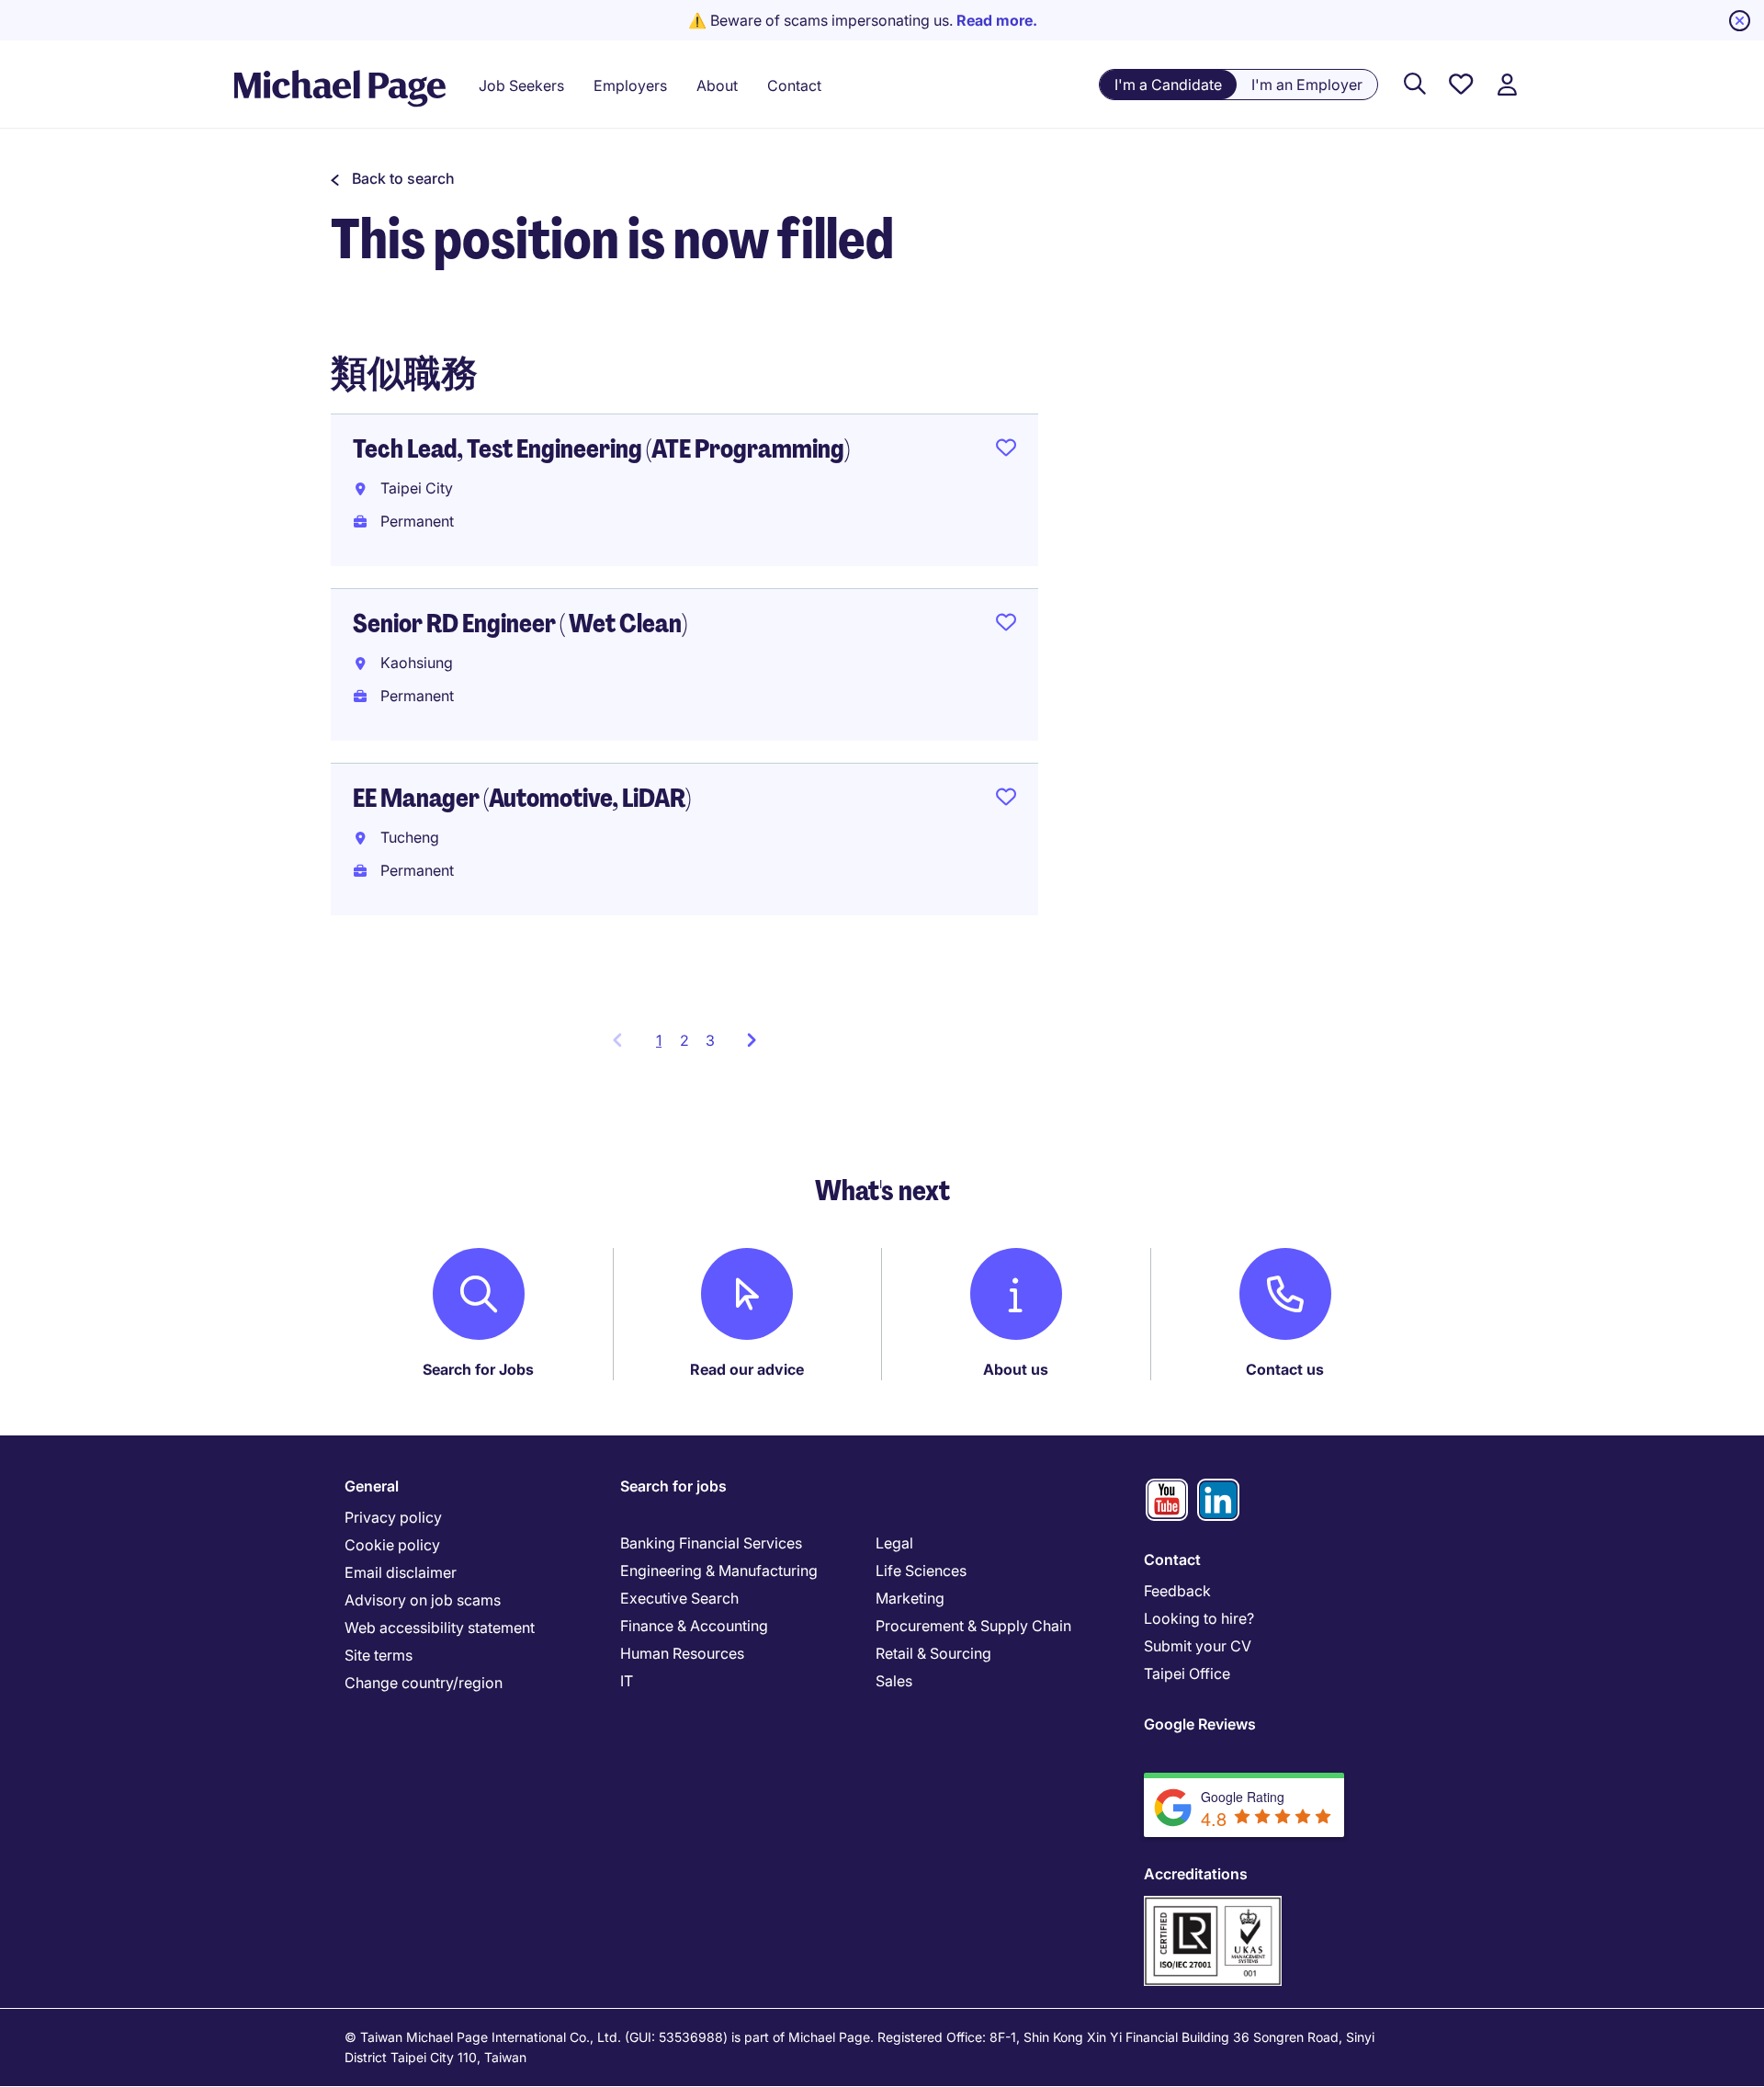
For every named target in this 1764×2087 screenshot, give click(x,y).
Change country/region (424, 1683)
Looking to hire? (1199, 1618)
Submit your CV (1198, 1646)
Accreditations (1196, 1874)
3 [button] (710, 1040)
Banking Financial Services (711, 1543)
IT (627, 1681)
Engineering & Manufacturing (719, 1571)
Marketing (910, 1598)
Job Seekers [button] (521, 85)
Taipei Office (1187, 1673)
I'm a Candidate (1168, 85)
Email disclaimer (401, 1572)
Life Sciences (921, 1571)
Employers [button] (630, 85)
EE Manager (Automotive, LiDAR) (522, 798)
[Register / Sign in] (1507, 85)
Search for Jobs (478, 1369)
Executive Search (679, 1598)
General (372, 1486)
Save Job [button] (1006, 451)
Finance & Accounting (694, 1626)
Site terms (379, 1655)
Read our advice (747, 1369)
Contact (1172, 1560)
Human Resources (682, 1653)
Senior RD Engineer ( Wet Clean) (520, 624)
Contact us (1285, 1369)
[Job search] (1415, 85)
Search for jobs (673, 1486)
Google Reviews (1200, 1724)
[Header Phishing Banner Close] (1740, 21)
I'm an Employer (1307, 85)
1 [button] (664, 1046)
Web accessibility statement (440, 1628)
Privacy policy (393, 1517)
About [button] (717, 85)
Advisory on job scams (423, 1600)
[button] (393, 178)
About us (1016, 1369)
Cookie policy (392, 1545)
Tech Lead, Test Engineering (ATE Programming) (601, 449)
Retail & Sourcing (933, 1653)
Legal (894, 1543)
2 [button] (684, 1040)
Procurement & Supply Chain (973, 1626)
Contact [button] (794, 85)
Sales (894, 1681)
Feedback (1177, 1591)
